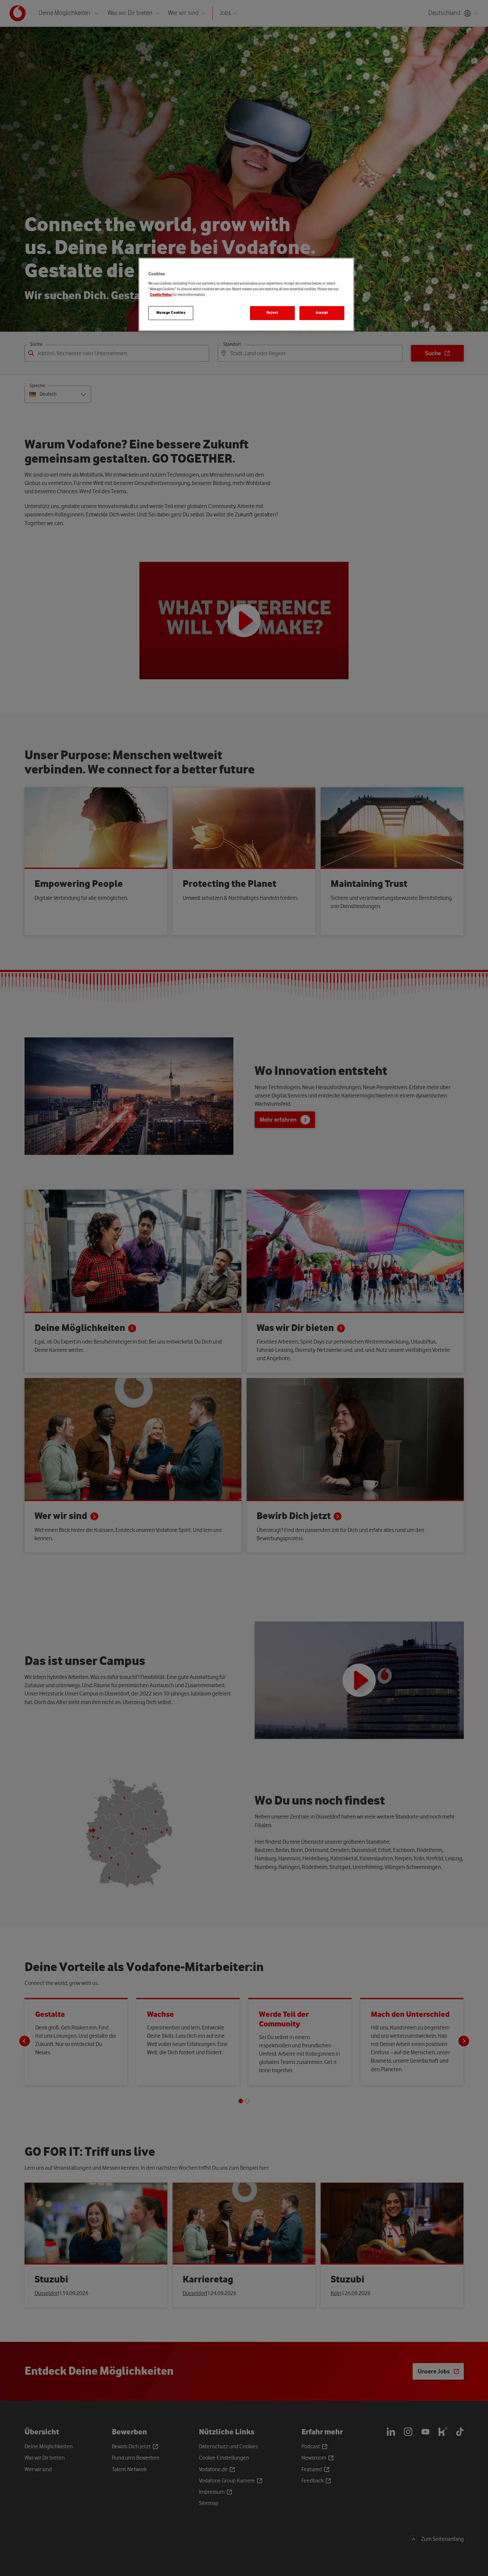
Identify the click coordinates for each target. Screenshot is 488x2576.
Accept (322, 313)
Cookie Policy (161, 295)
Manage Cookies (171, 313)
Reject (272, 313)
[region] (246, 295)
